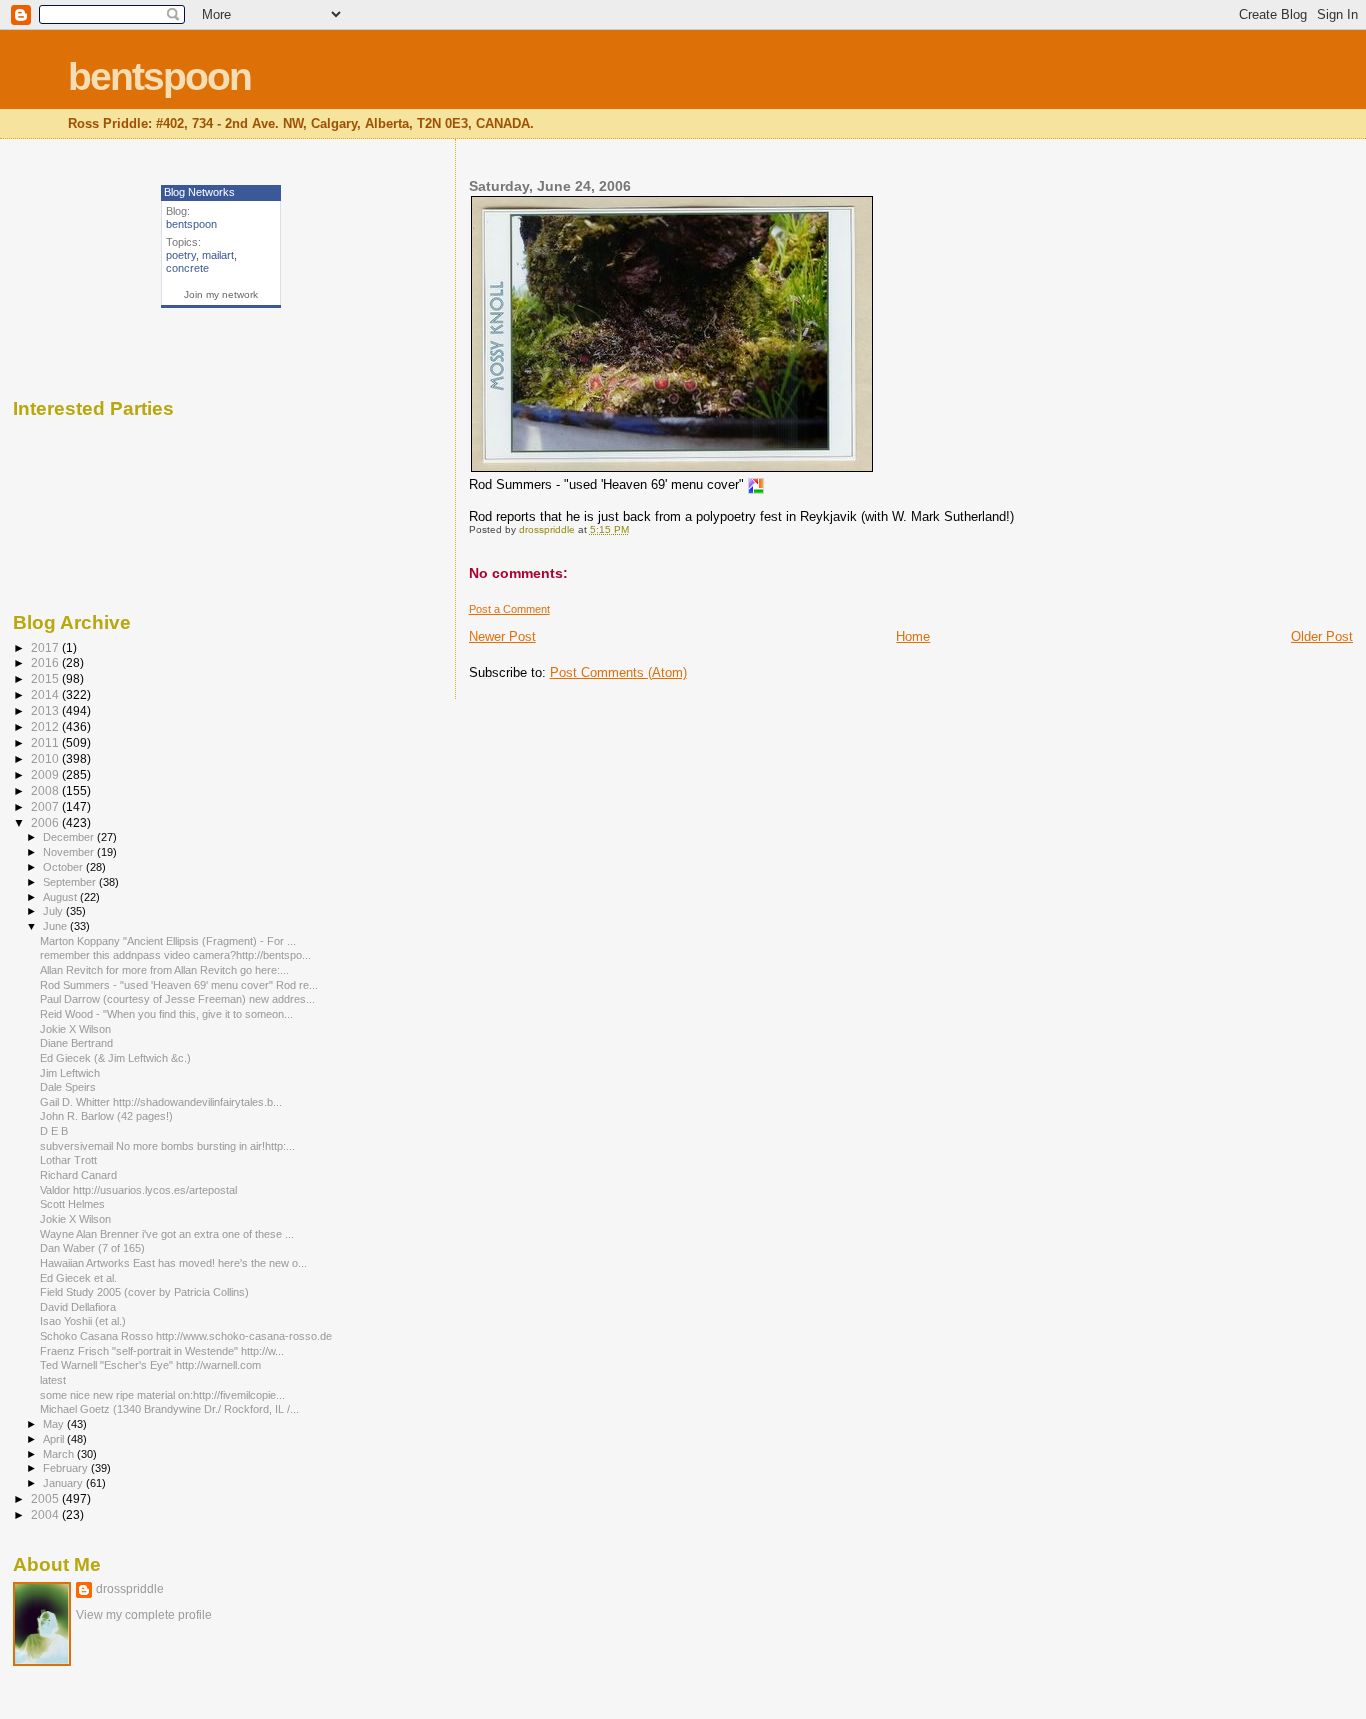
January (64, 1483)
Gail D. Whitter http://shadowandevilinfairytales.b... (161, 1102)
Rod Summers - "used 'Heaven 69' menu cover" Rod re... (179, 985)
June (56, 926)
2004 (46, 1514)
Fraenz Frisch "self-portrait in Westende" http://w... (162, 1351)
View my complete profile (144, 1615)
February (67, 1468)
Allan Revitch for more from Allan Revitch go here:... (164, 970)
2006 (46, 822)
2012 (46, 726)
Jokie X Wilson (77, 1029)
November (70, 852)
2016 (46, 662)
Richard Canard (80, 1175)
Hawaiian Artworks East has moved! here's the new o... (173, 1263)
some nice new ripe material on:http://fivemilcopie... (162, 1395)
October (64, 867)
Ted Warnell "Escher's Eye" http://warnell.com (150, 1365)
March (60, 1454)
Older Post (1322, 636)
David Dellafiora (79, 1307)
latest (53, 1380)
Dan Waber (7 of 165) (94, 1248)
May (55, 1424)
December (70, 837)
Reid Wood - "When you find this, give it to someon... (166, 1014)
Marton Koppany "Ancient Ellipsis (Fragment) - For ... (168, 941)
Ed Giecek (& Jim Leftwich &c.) (117, 1058)
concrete (187, 268)
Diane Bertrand (78, 1043)
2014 (46, 694)
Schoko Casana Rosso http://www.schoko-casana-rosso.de (186, 1336)
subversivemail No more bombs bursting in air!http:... (167, 1146)
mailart (218, 255)
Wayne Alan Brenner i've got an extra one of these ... (167, 1234)
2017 (46, 647)
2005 (46, 1498)
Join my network (221, 294)
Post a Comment (509, 609)
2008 (46, 790)
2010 (46, 758)
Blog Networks (199, 192)
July (54, 911)
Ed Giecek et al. (80, 1278)
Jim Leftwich (71, 1073)
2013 (46, 710)
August (61, 897)
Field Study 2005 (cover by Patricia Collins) (146, 1292)
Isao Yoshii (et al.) (84, 1321)
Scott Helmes (74, 1204)
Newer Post (502, 636)
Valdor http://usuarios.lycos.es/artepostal (138, 1190)
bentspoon (159, 76)
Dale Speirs (69, 1087)
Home (913, 636)
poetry (181, 255)
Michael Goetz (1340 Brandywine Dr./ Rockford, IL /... (169, 1409)
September (71, 882)
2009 (46, 774)
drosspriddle (130, 1589)
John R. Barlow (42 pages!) (108, 1116)
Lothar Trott (70, 1160)
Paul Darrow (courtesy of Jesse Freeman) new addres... (177, 999)
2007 (46, 806)
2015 (46, 678)
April (55, 1439)
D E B (55, 1131)
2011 (46, 742)
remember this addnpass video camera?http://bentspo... (175, 955)
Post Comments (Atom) (618, 672)
